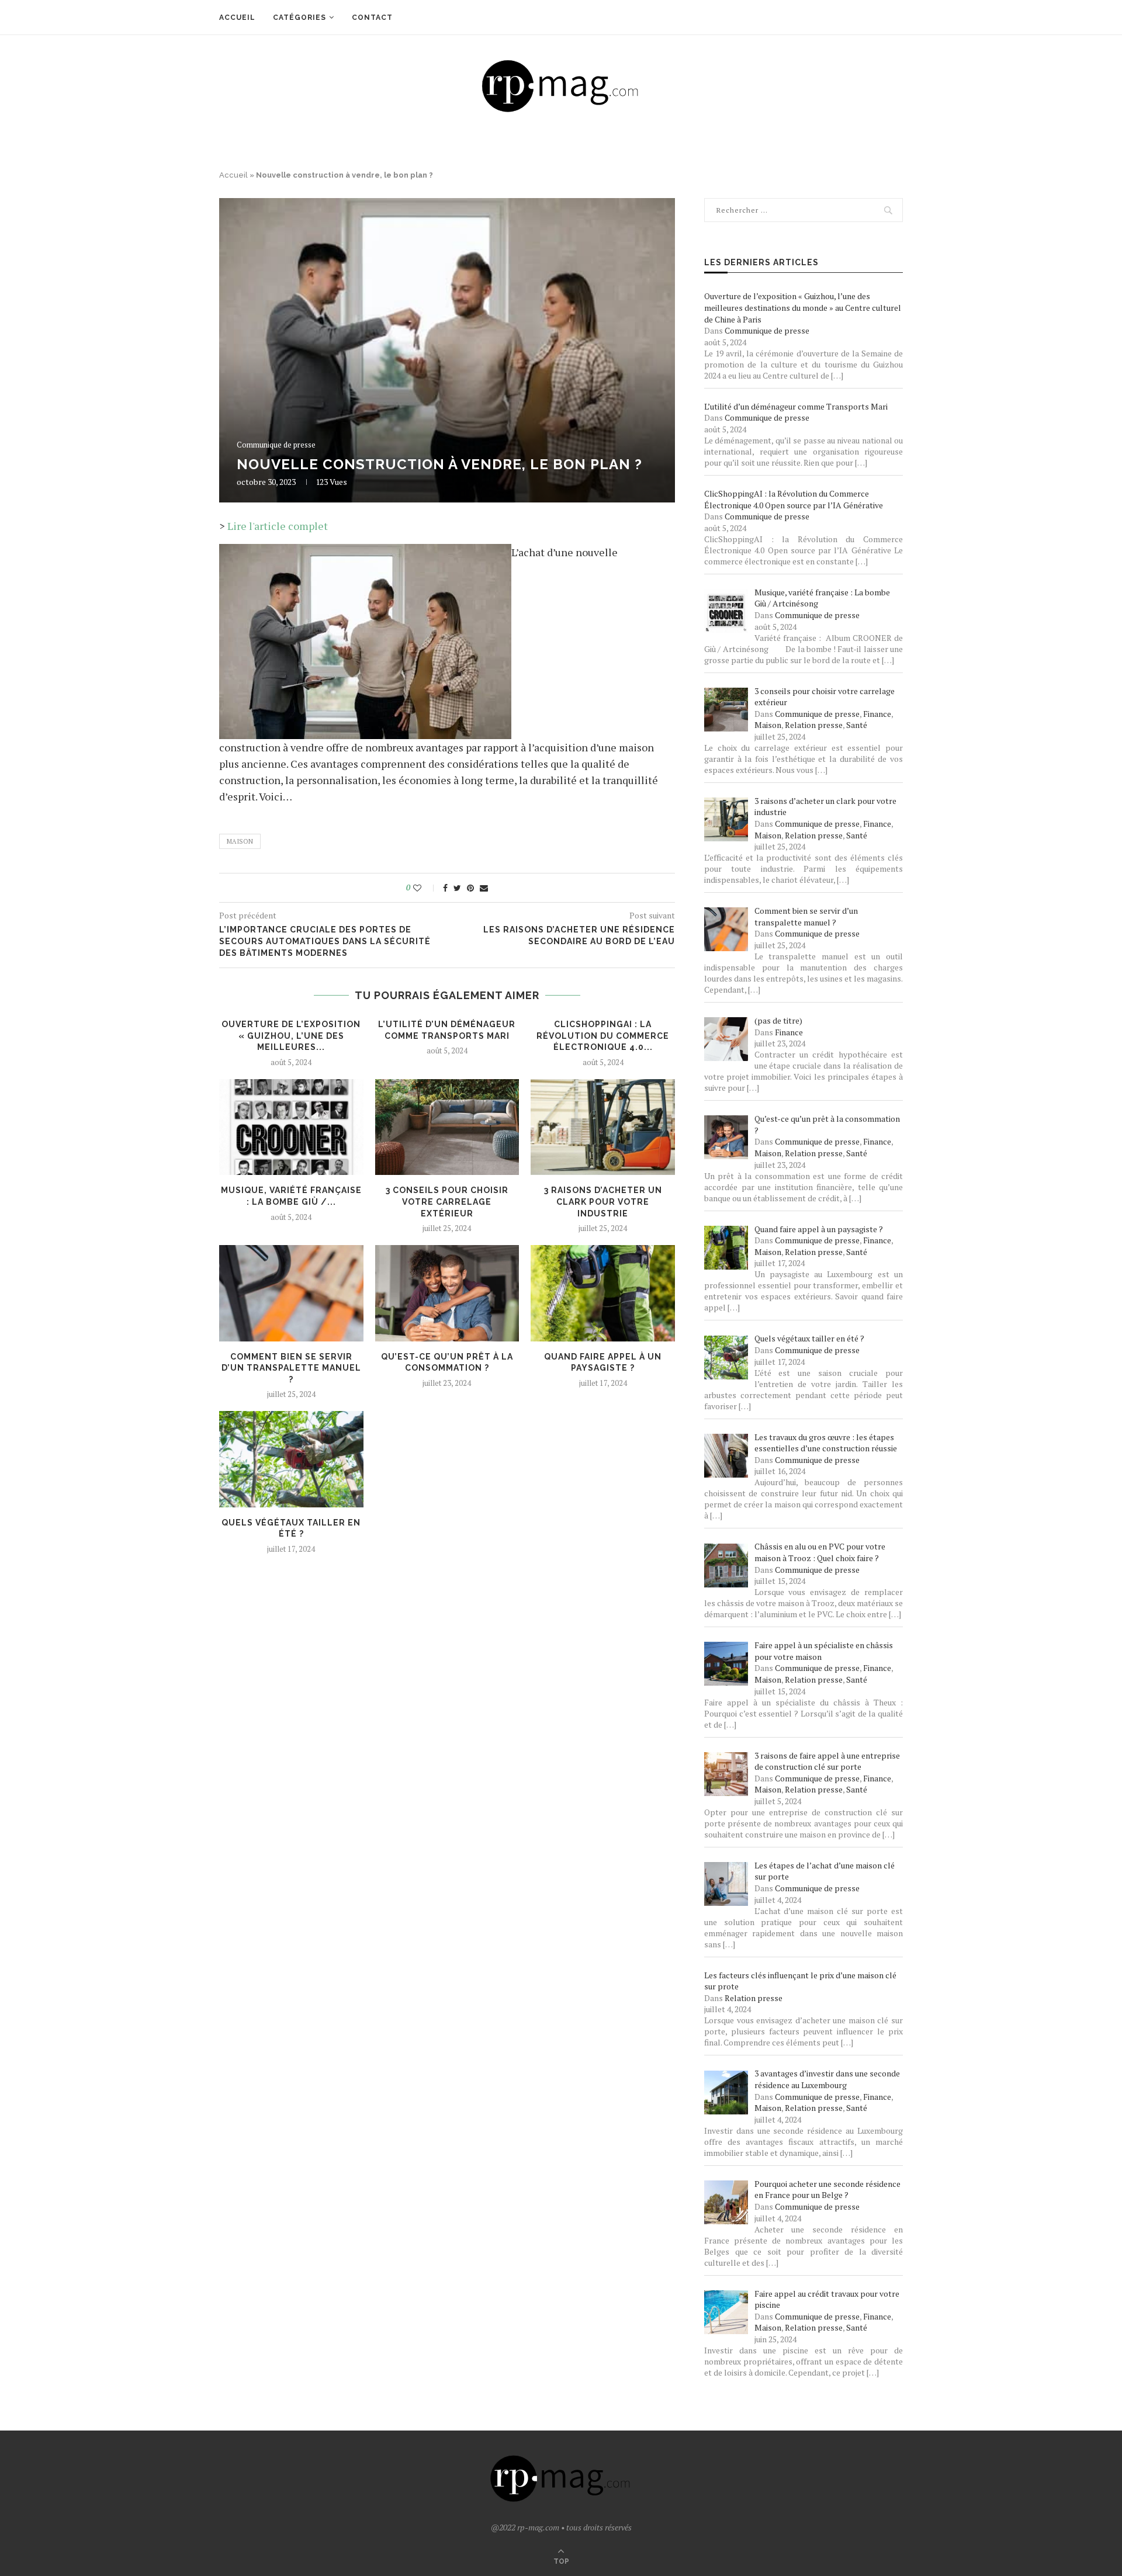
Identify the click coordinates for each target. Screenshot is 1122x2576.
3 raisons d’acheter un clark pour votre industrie (603, 1202)
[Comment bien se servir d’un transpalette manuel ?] (291, 1293)
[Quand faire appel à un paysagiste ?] (603, 1293)
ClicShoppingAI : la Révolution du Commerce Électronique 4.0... (603, 1036)
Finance (877, 714)
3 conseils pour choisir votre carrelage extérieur (447, 1202)
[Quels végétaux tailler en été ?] (291, 1459)
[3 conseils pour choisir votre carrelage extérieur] (447, 1127)
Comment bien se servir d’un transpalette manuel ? (291, 1368)
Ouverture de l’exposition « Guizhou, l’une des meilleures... (291, 1036)
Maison (240, 841)
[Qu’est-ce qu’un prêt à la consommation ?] (447, 1293)
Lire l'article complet (278, 526)
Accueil (237, 18)
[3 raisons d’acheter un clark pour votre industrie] (603, 1127)
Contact (372, 18)
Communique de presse (276, 445)
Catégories (299, 18)
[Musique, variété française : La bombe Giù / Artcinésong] (291, 1127)
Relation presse (814, 725)
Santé (857, 725)
